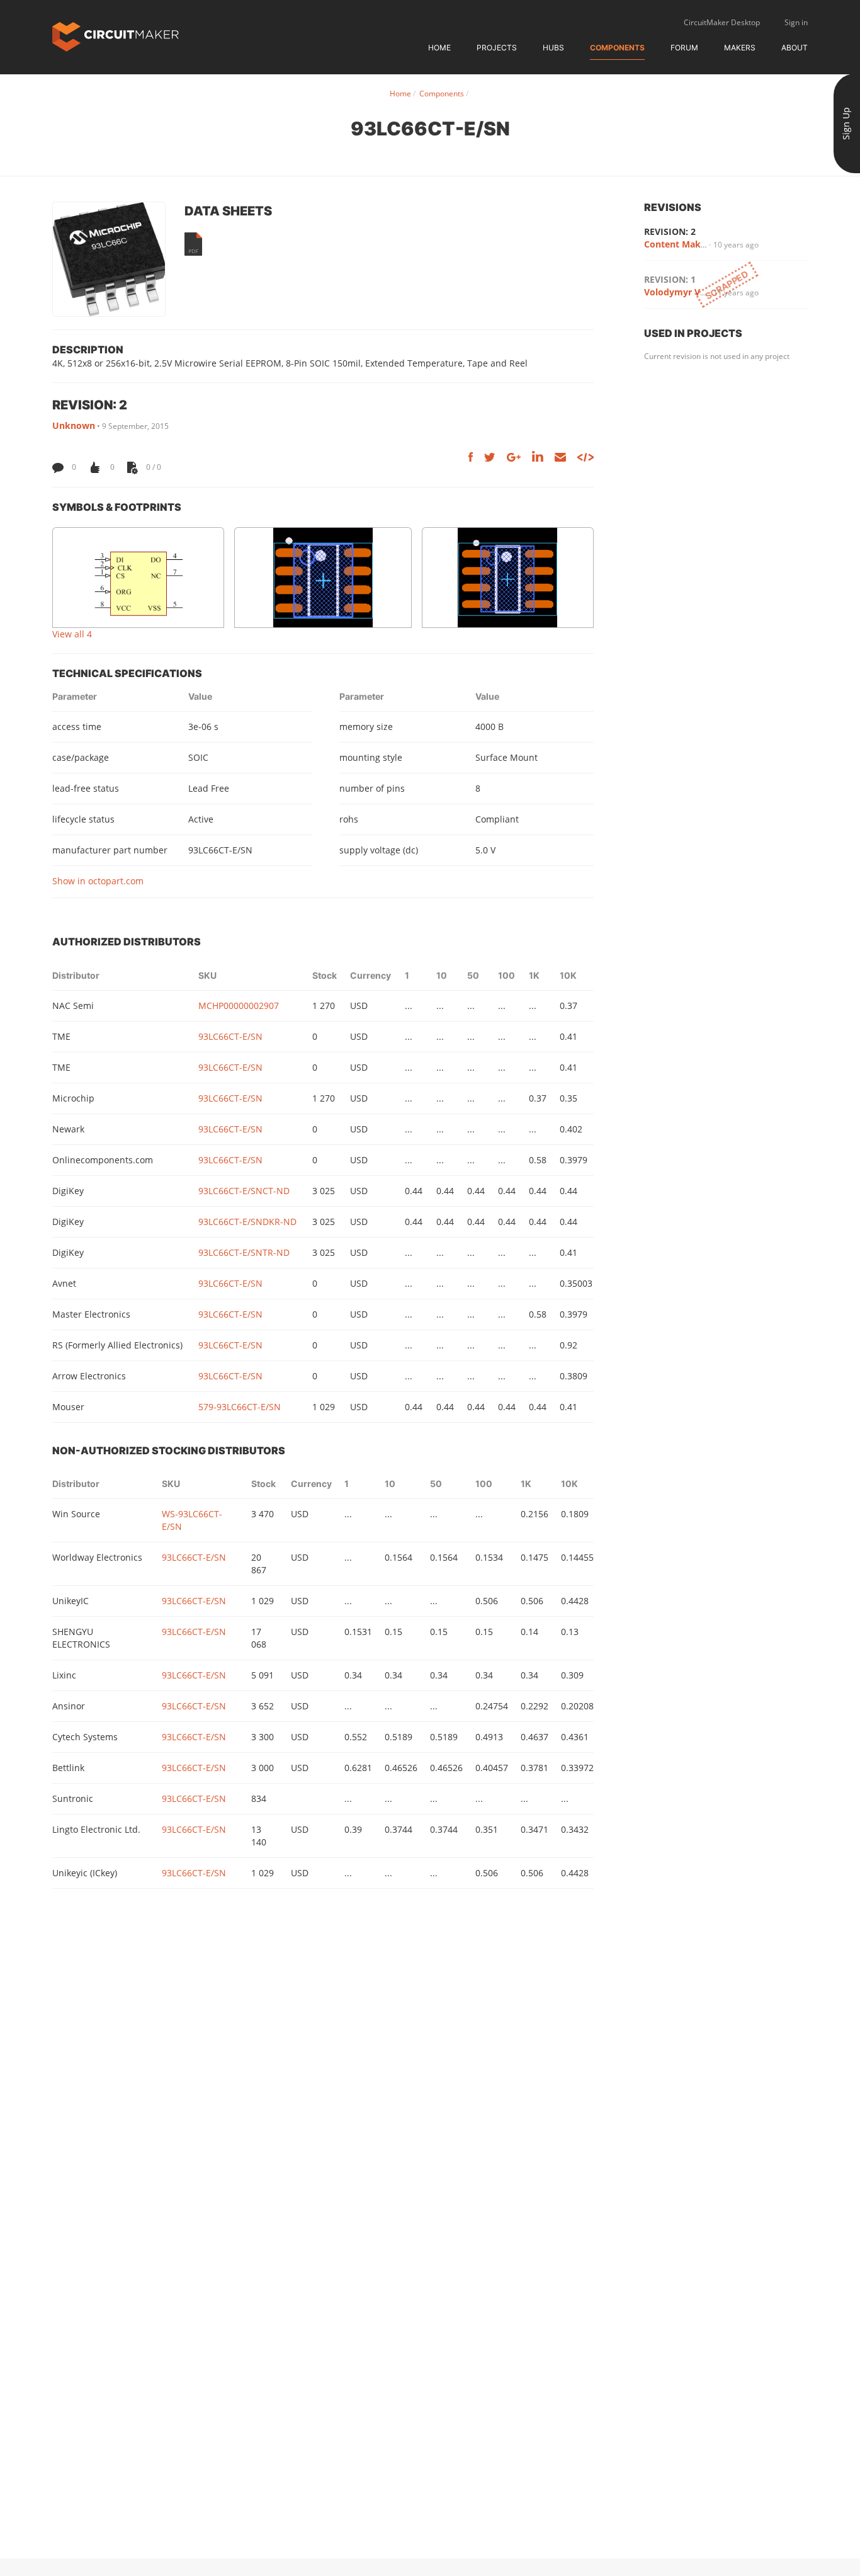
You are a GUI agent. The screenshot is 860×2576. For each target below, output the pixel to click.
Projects (497, 48)
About (795, 48)
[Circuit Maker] (116, 36)
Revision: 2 (670, 231)
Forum (684, 48)
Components (617, 48)
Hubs (553, 48)
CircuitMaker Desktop (722, 22)
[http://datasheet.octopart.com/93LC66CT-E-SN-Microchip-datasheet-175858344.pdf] (193, 244)
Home (439, 48)
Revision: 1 (670, 279)
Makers (740, 48)
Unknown (74, 425)
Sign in (796, 22)
